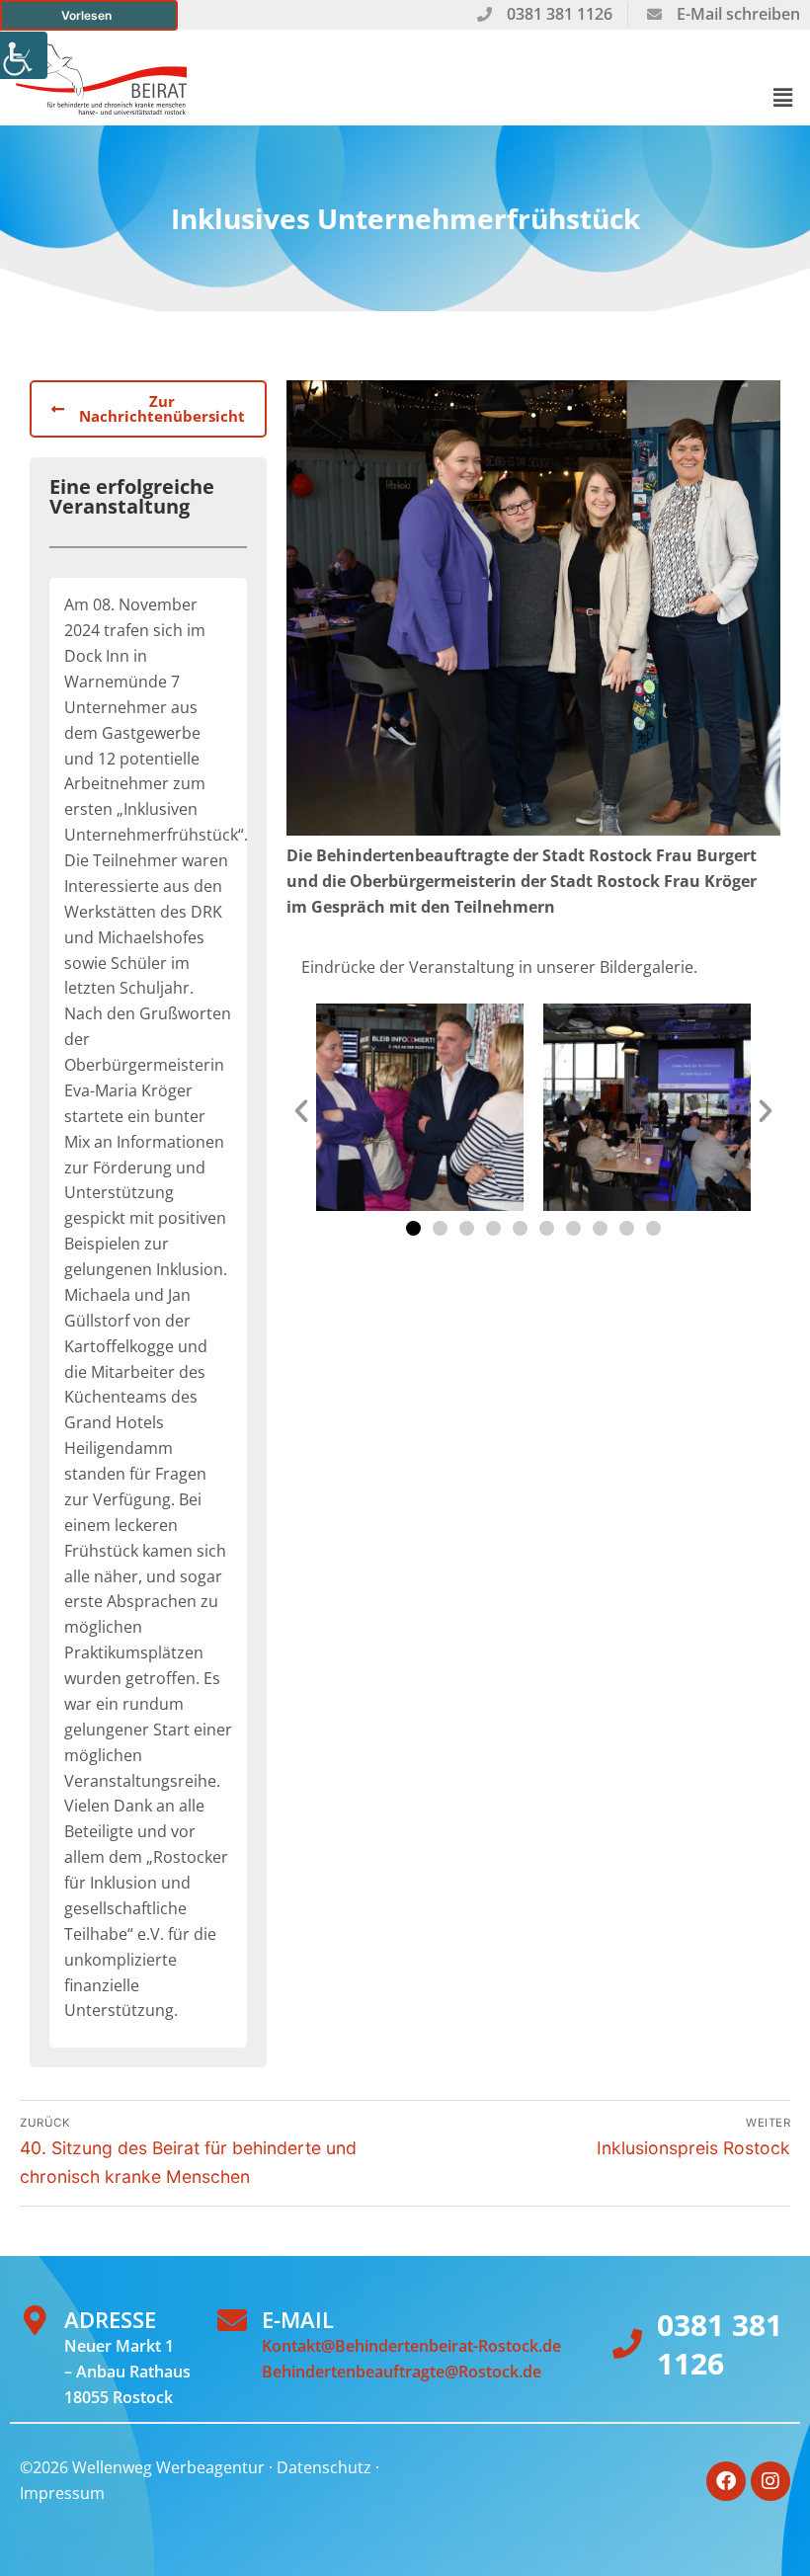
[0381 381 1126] (627, 2344)
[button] (783, 97)
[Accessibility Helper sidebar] (24, 55)
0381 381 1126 (720, 2344)
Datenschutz (324, 2467)
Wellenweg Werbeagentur (168, 2467)
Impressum (62, 2493)
